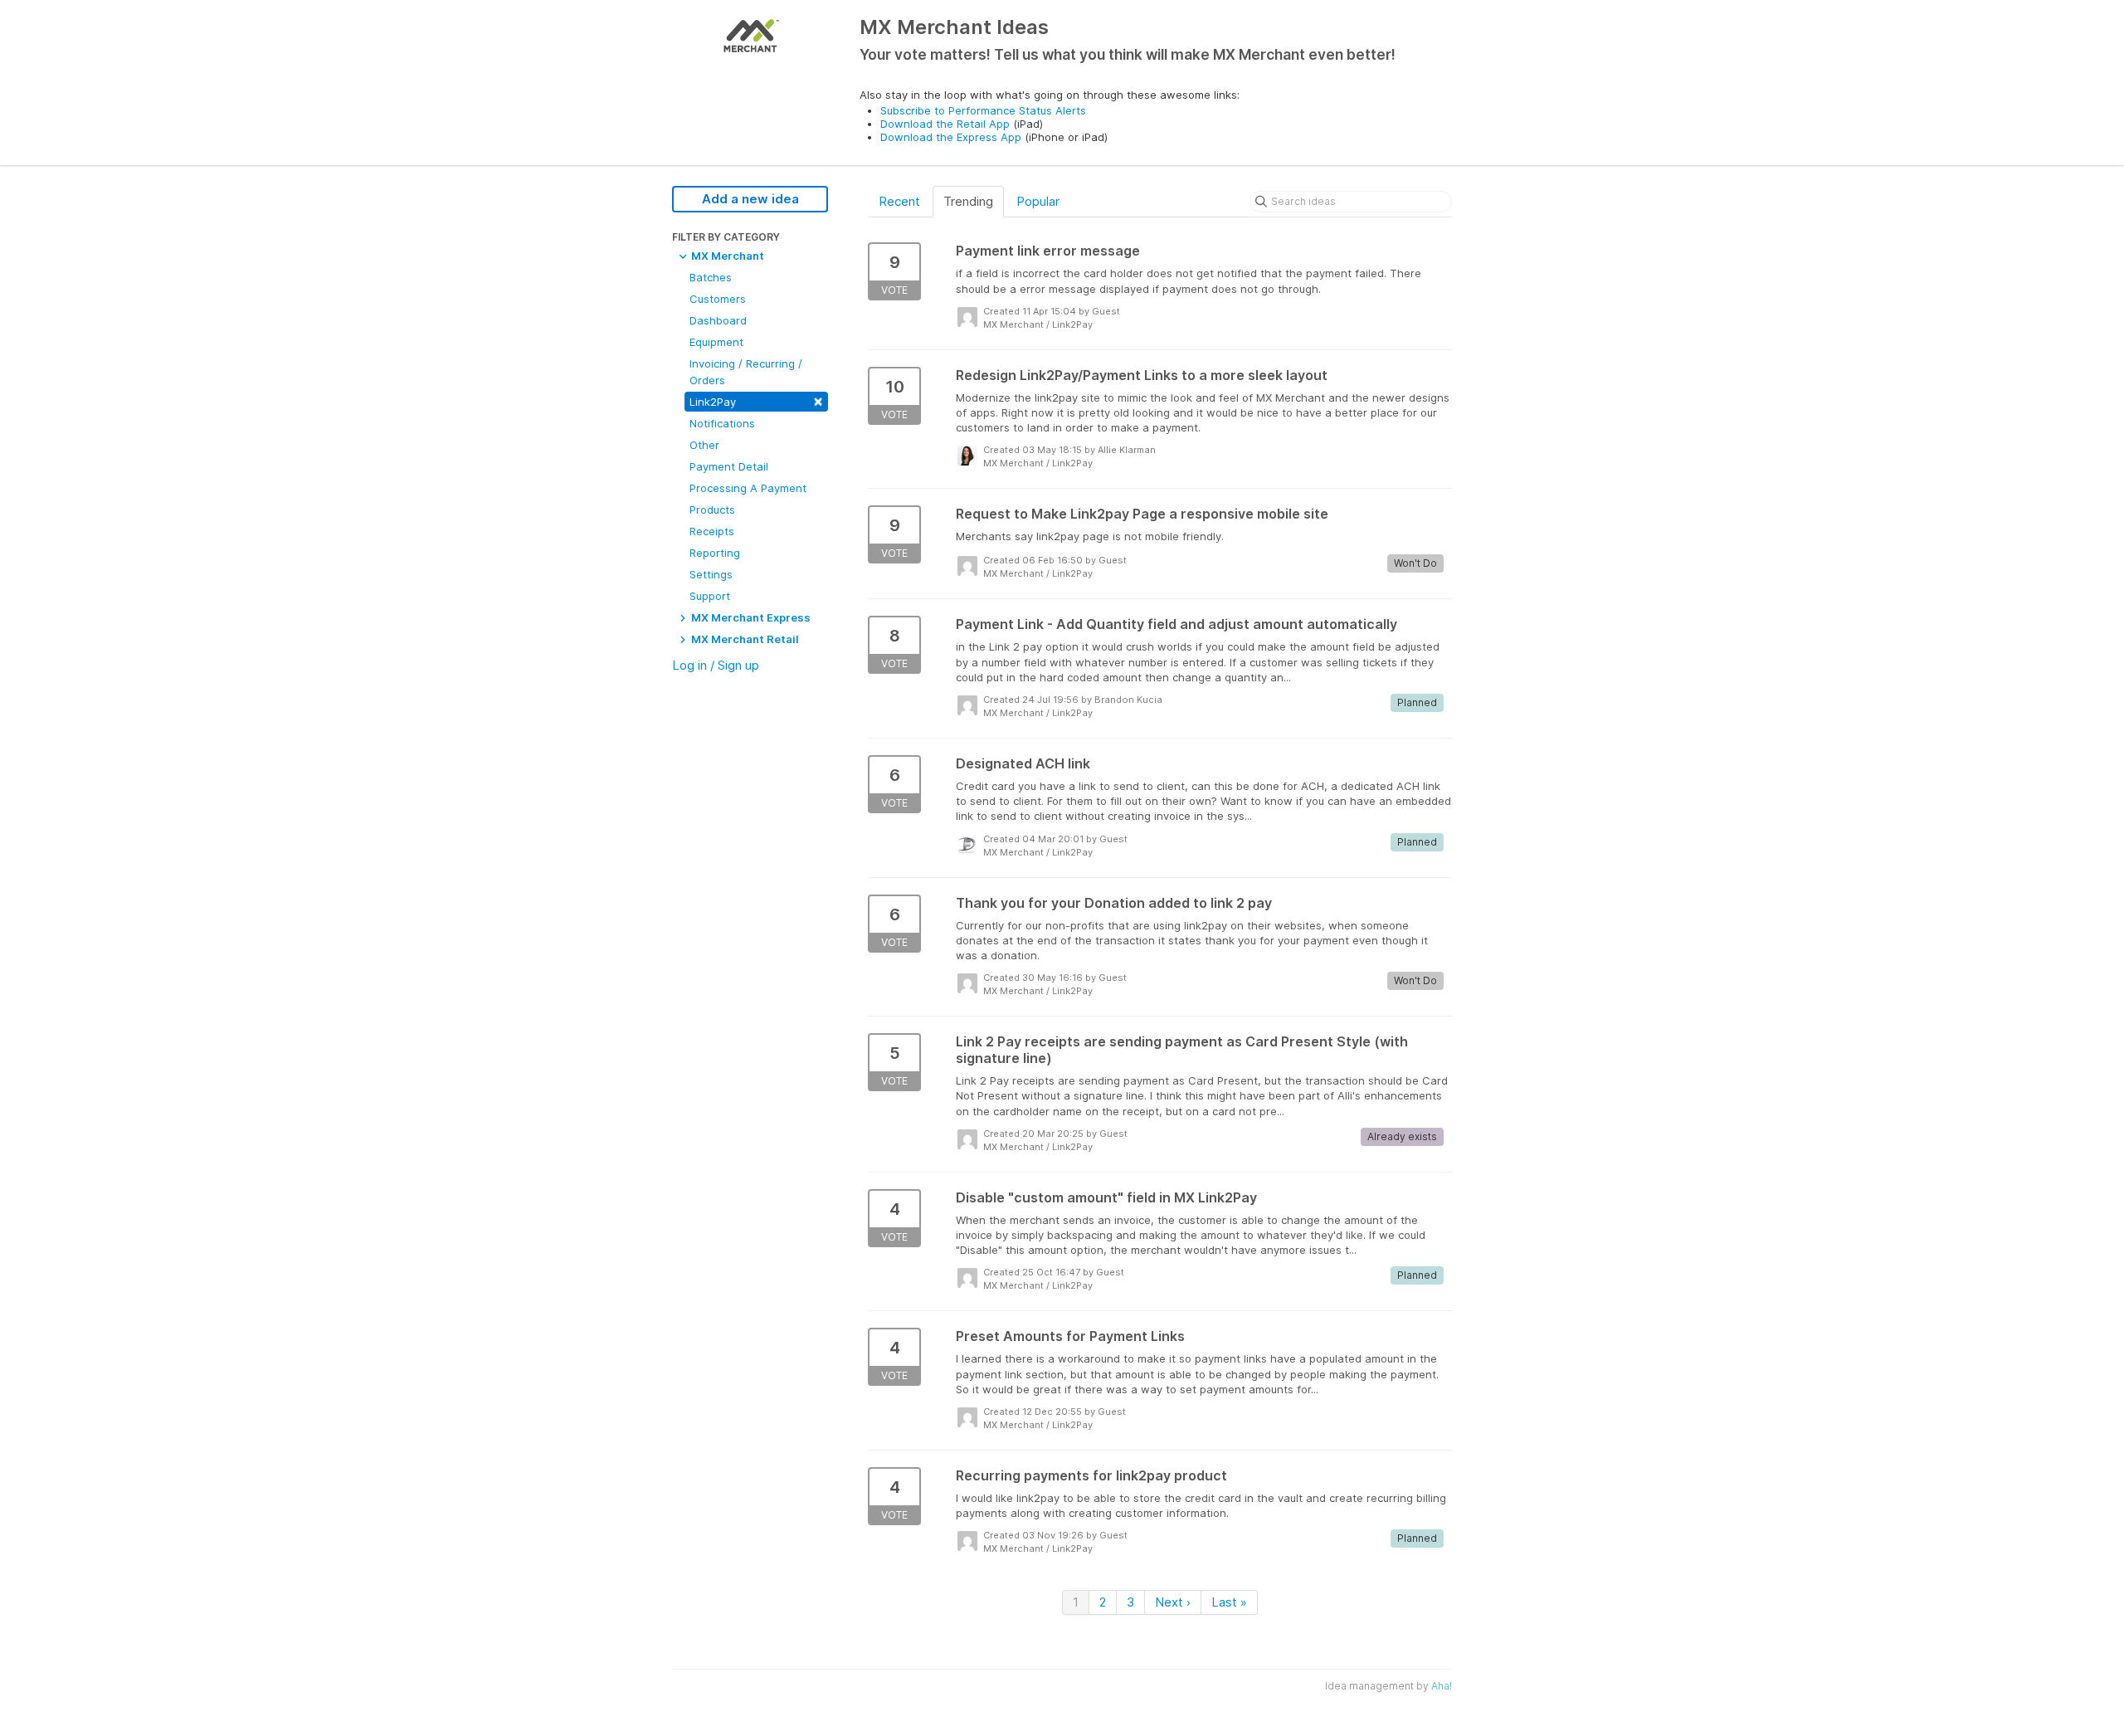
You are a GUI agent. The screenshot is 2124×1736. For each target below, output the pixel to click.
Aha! (1442, 1686)
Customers (718, 299)
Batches (711, 277)
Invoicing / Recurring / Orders (746, 372)
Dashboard (718, 320)
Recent (899, 201)
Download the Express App (951, 137)
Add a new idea (750, 199)
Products (712, 510)
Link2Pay (756, 400)
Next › (1173, 1602)
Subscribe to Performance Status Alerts (983, 110)
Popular (1038, 201)
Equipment (716, 342)
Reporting (715, 553)
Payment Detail (729, 466)
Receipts (712, 531)
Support (710, 596)
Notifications (722, 423)
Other (704, 445)
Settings (711, 574)
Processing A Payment (748, 488)
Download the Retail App (945, 124)
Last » (1229, 1602)
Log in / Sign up (716, 665)
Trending (968, 201)
